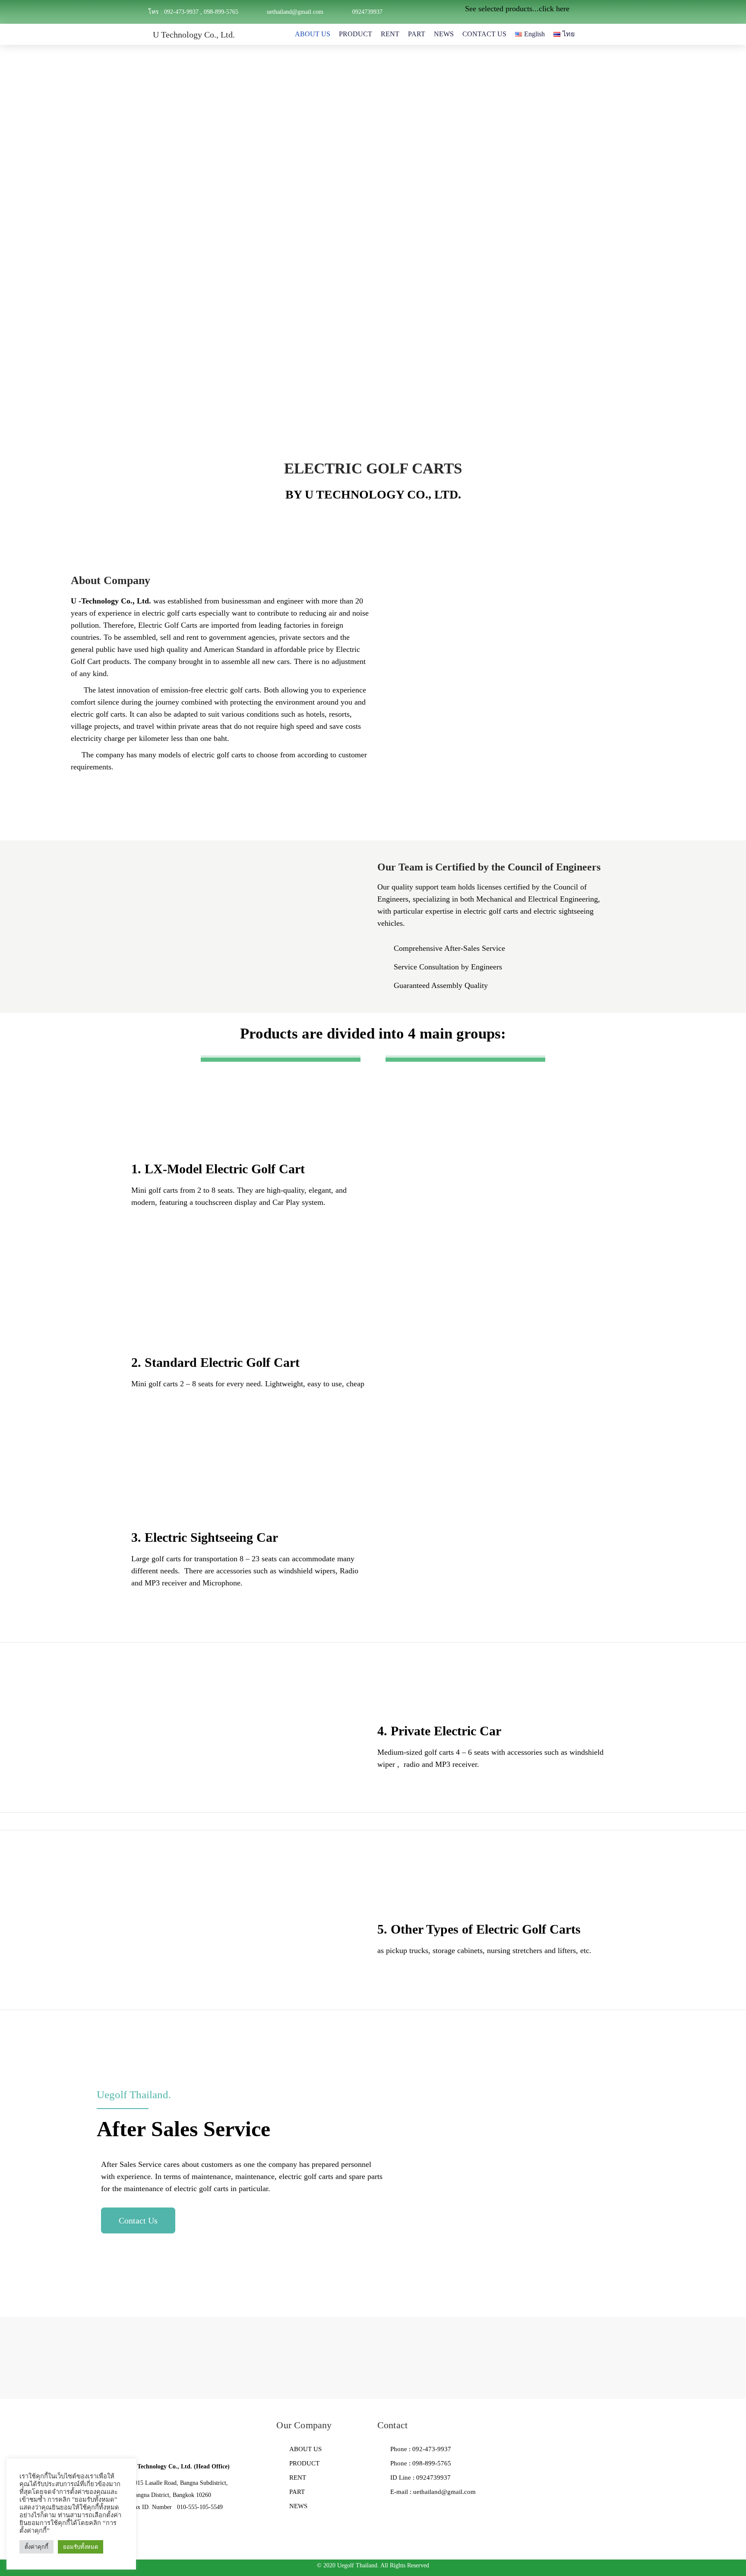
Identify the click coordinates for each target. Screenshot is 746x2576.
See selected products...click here (517, 9)
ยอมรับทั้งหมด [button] (81, 2547)
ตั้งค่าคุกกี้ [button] (36, 2547)
